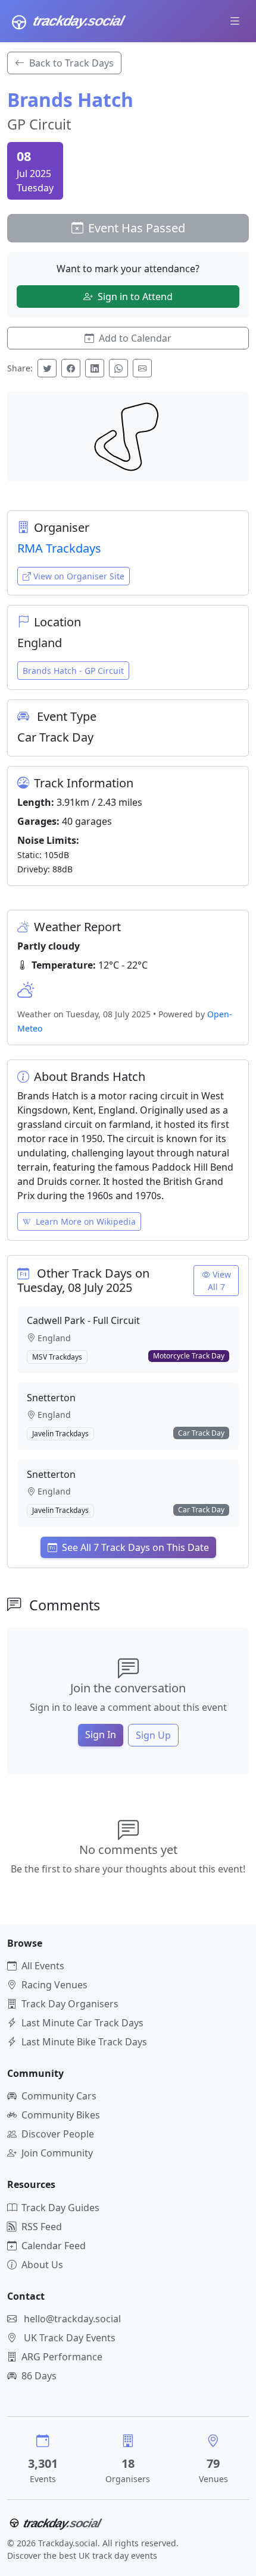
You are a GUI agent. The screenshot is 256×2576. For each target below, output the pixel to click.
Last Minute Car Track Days (82, 2023)
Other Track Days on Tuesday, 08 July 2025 (83, 1280)
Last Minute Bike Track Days (84, 2042)
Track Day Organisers (70, 2004)
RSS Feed (42, 2227)
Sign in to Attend (135, 297)
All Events (43, 1966)
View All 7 (219, 1281)
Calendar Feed (54, 2246)
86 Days (39, 2376)
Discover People (58, 2134)
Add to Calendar (135, 338)
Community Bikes (61, 2115)
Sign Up (153, 1735)
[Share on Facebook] (71, 368)
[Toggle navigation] (235, 21)
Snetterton (51, 1398)
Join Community (57, 2153)
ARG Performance (62, 2357)
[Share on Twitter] (47, 368)
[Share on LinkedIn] (95, 368)
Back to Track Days (71, 63)
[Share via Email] (142, 368)
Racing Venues (54, 1985)
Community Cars (59, 2096)
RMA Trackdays (59, 548)
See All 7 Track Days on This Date (135, 1547)
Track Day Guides (60, 2208)
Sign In (101, 1735)
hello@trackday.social (72, 2319)
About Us (42, 2265)
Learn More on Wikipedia (86, 1221)
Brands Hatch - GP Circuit (73, 671)
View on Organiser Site (79, 576)
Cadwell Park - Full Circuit (83, 1320)
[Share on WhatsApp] (118, 368)
